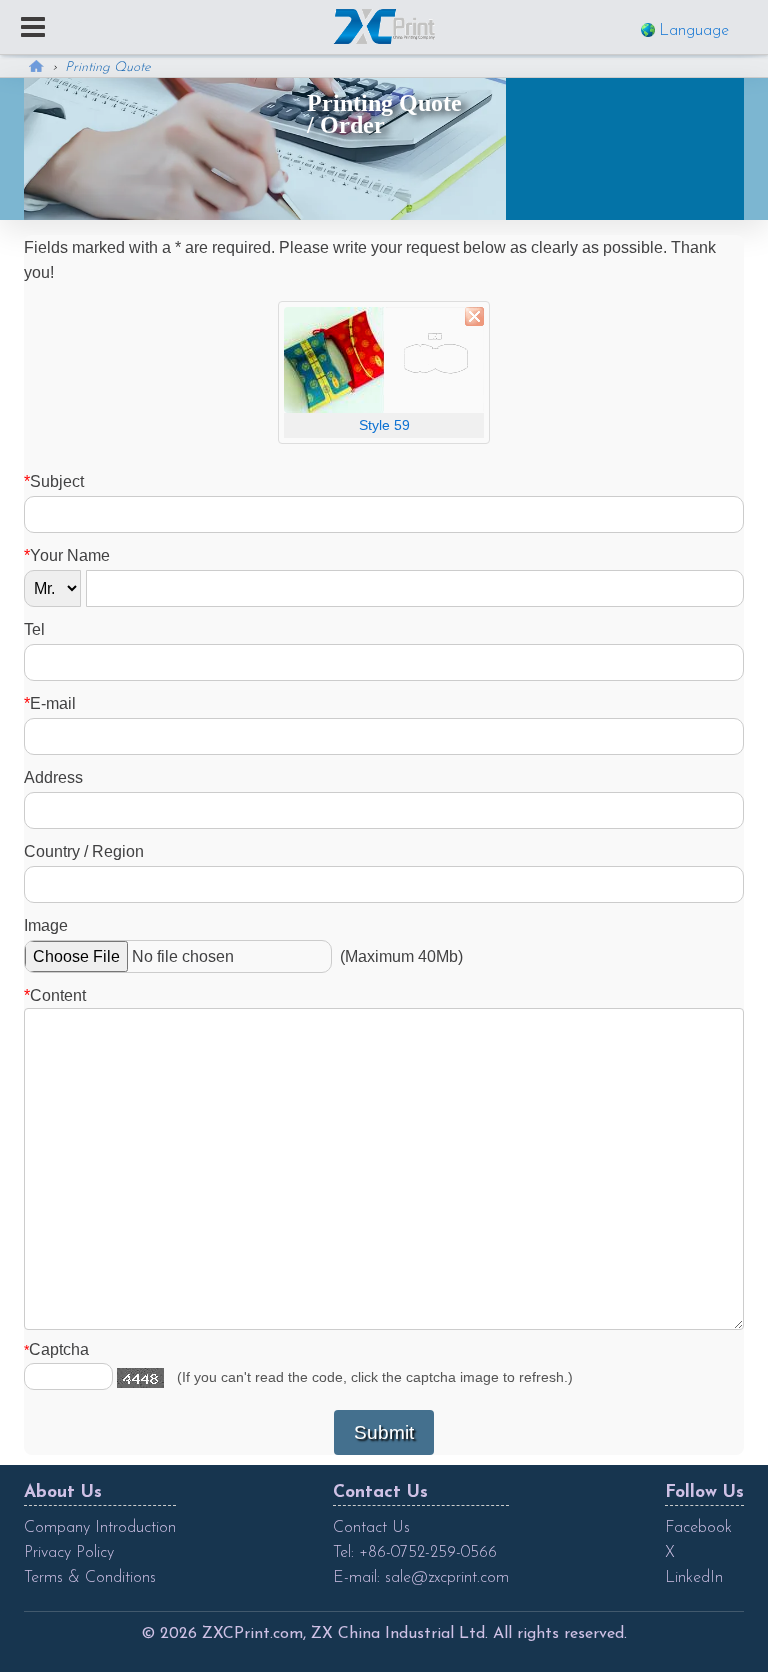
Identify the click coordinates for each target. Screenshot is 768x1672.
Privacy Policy (69, 1553)
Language (694, 31)
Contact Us (371, 1528)
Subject (54, 481)
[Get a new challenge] (140, 1378)
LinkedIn (694, 1578)
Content (55, 995)
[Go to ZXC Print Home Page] (384, 26)
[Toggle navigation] (33, 29)
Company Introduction (100, 1528)
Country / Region (84, 851)
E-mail (50, 703)
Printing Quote (108, 67)
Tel (34, 629)
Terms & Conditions (90, 1578)
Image (46, 925)
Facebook (698, 1528)
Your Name (67, 555)
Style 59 (384, 425)
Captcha (56, 1349)
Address (53, 777)
